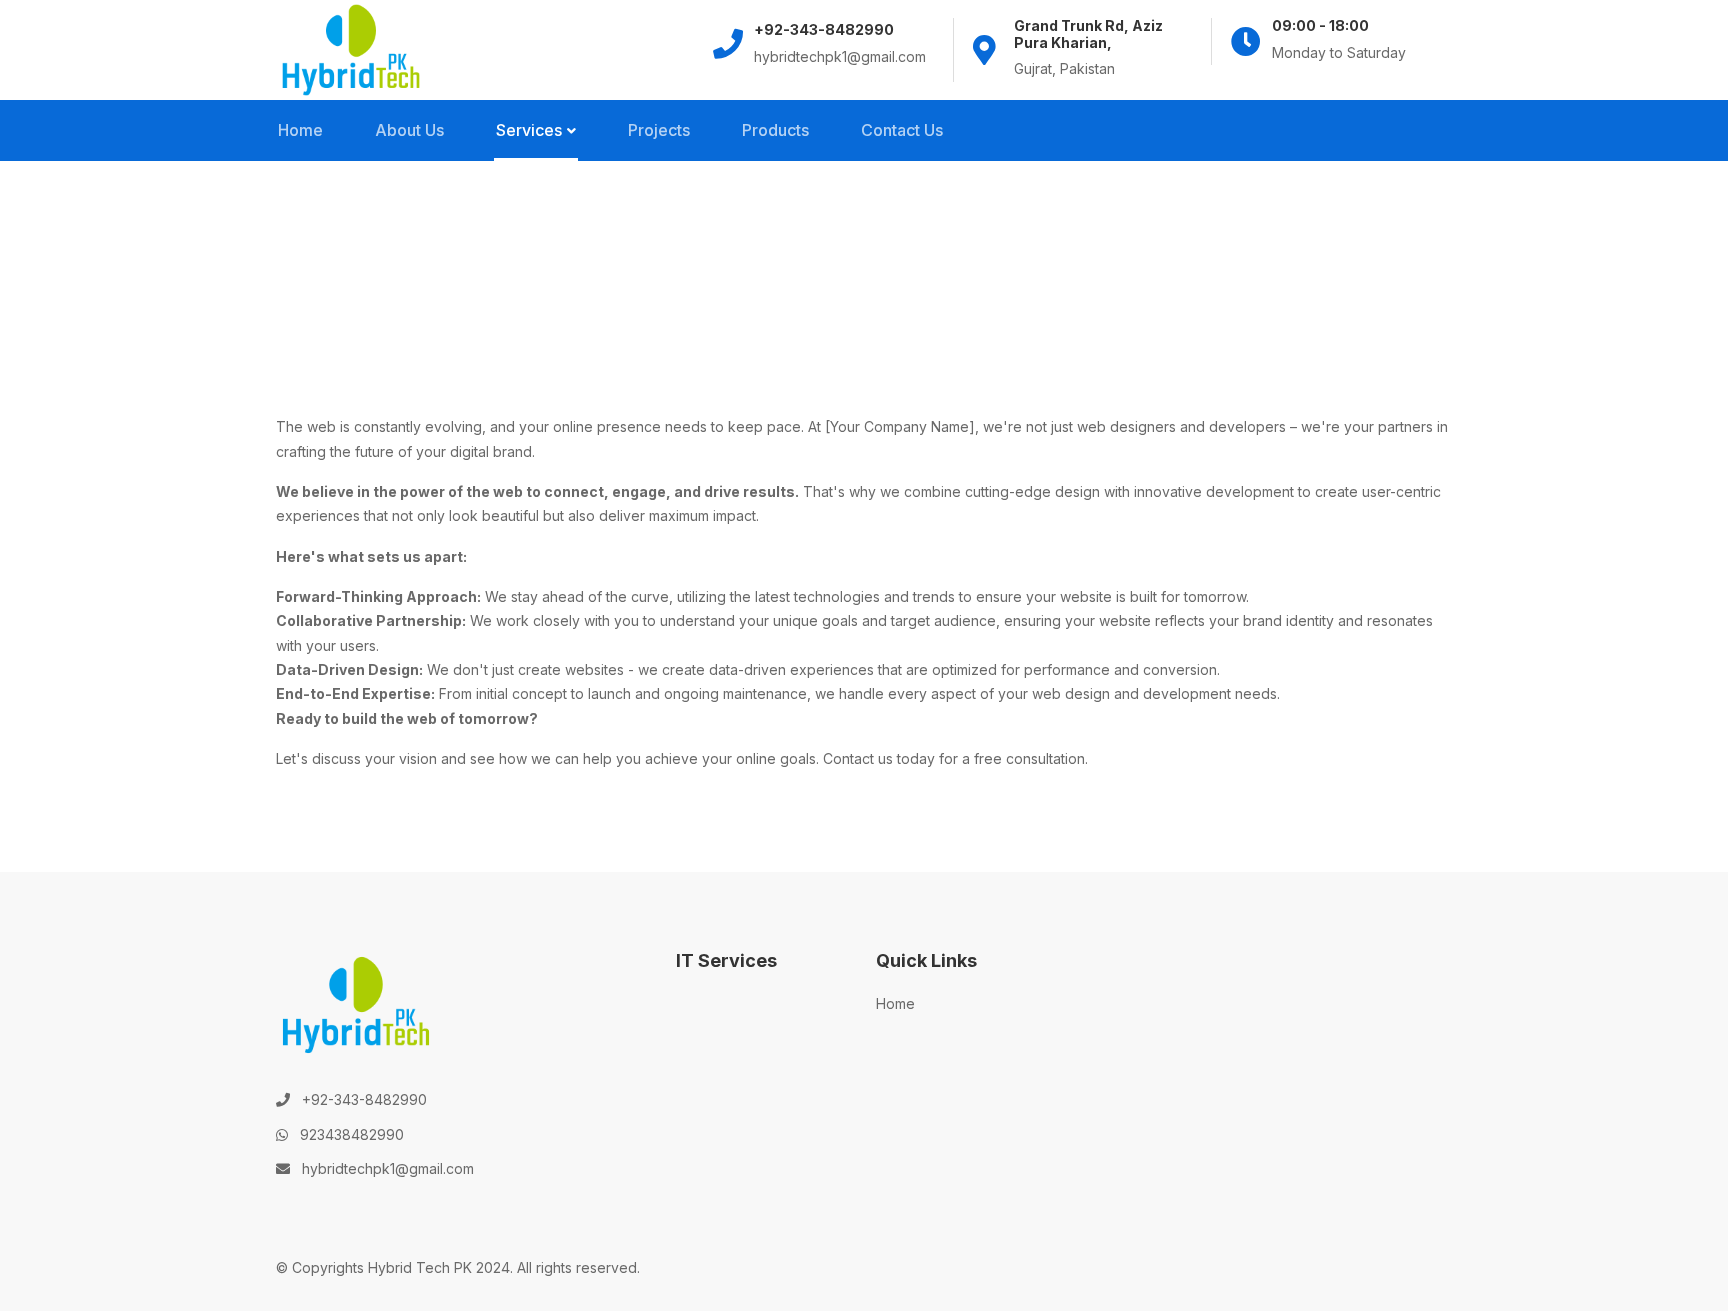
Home (895, 1003)
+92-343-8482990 (364, 1099)
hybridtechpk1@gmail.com (388, 1168)
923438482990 (352, 1134)
